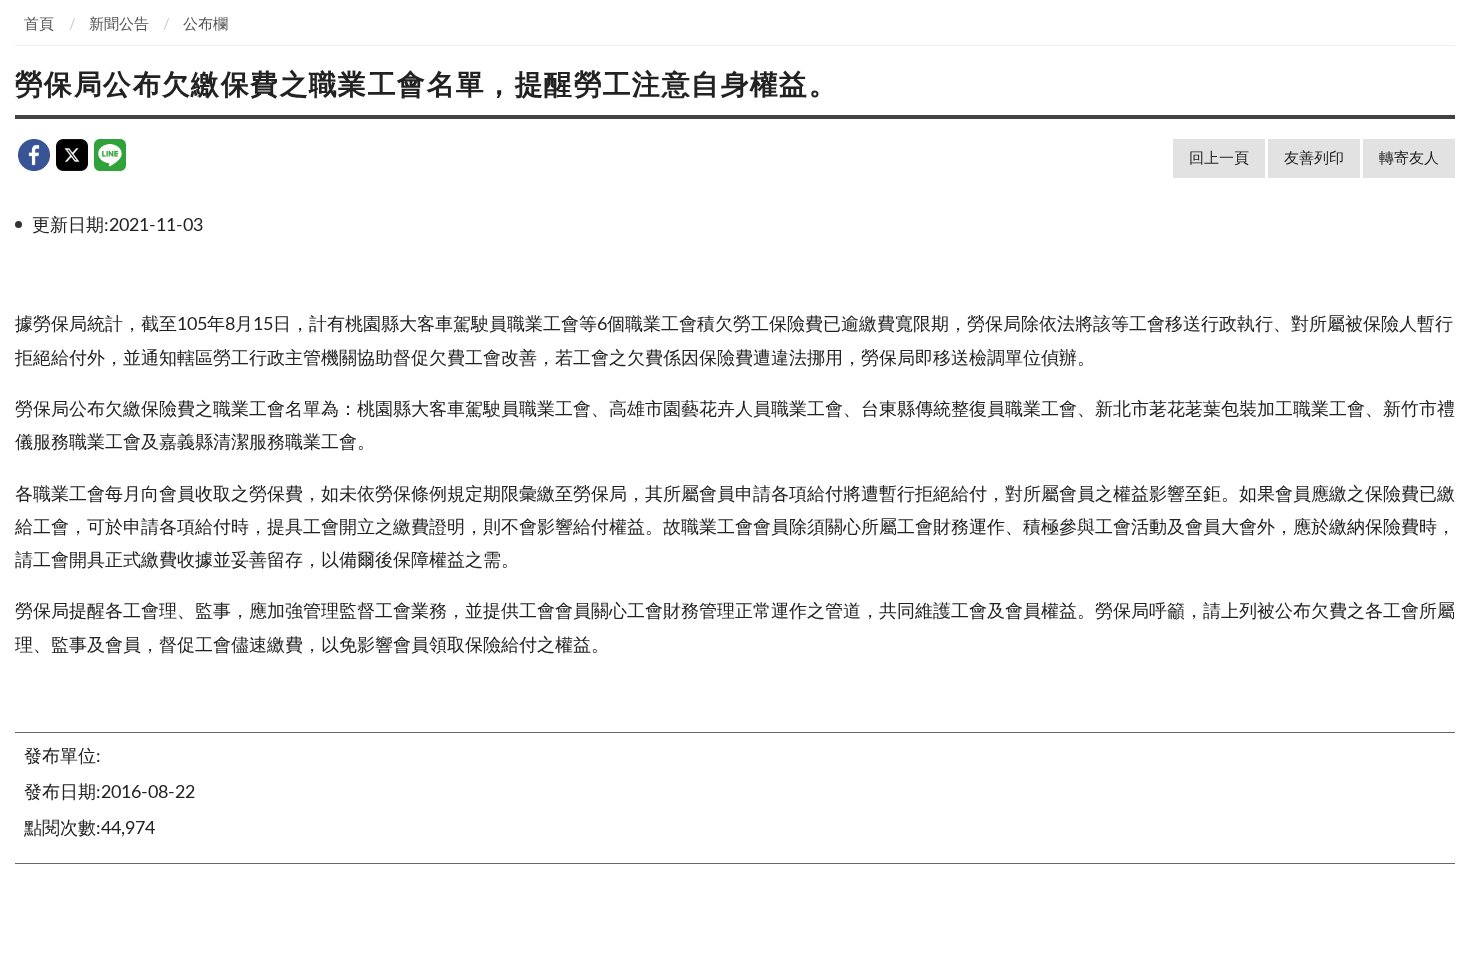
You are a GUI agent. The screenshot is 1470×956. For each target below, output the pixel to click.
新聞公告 (119, 24)
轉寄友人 (1409, 158)
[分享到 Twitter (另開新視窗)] (72, 155)
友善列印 (1314, 158)
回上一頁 (1219, 158)
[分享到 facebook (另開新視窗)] (34, 155)
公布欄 (205, 24)
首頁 (39, 24)
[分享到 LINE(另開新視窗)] (110, 155)
